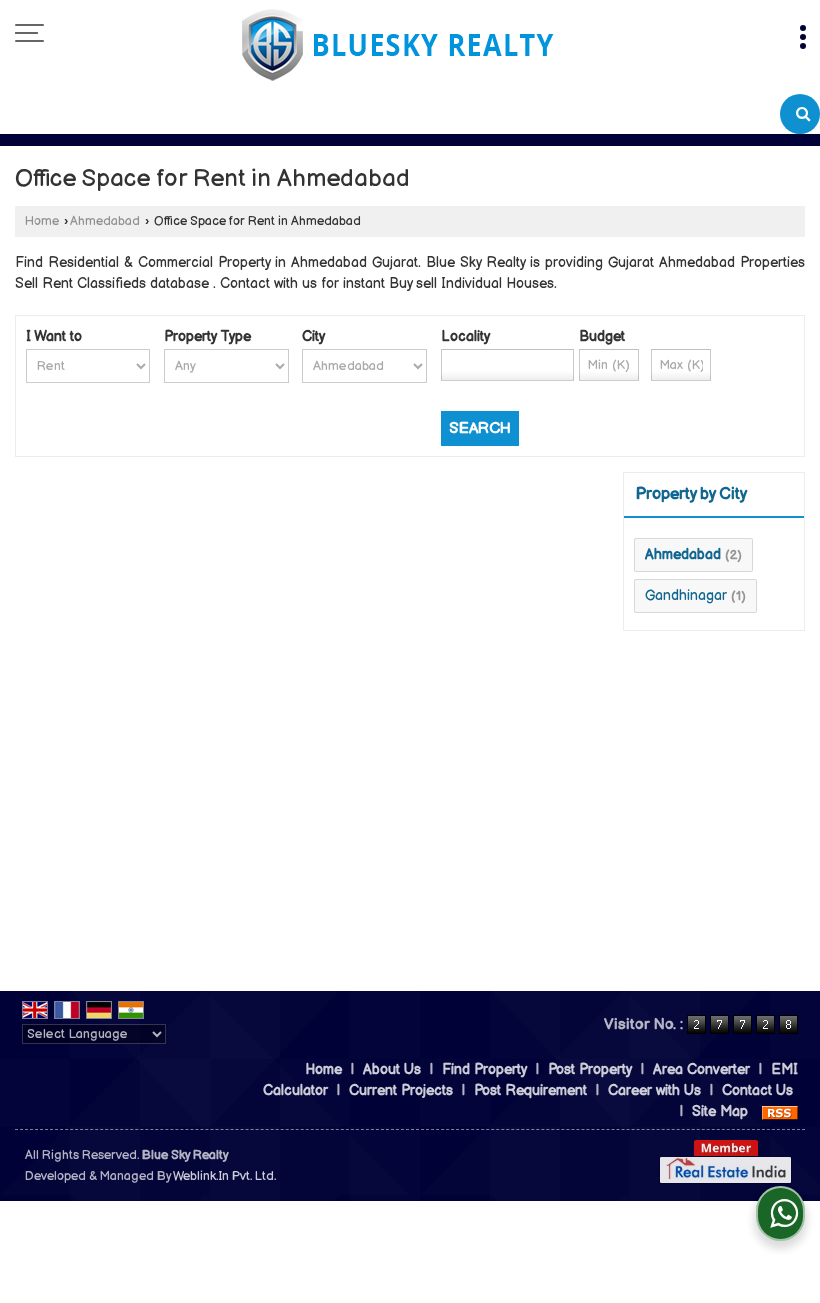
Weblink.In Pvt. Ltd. (224, 1176)
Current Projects (401, 1090)
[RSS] (780, 1111)
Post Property (590, 1069)
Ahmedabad (105, 221)
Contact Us (757, 1090)
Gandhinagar (686, 595)
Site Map (720, 1111)
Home (42, 221)
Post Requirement (530, 1090)
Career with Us (654, 1090)
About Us (392, 1069)
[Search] (800, 114)
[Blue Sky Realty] (398, 47)
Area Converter (701, 1069)
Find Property (484, 1069)
